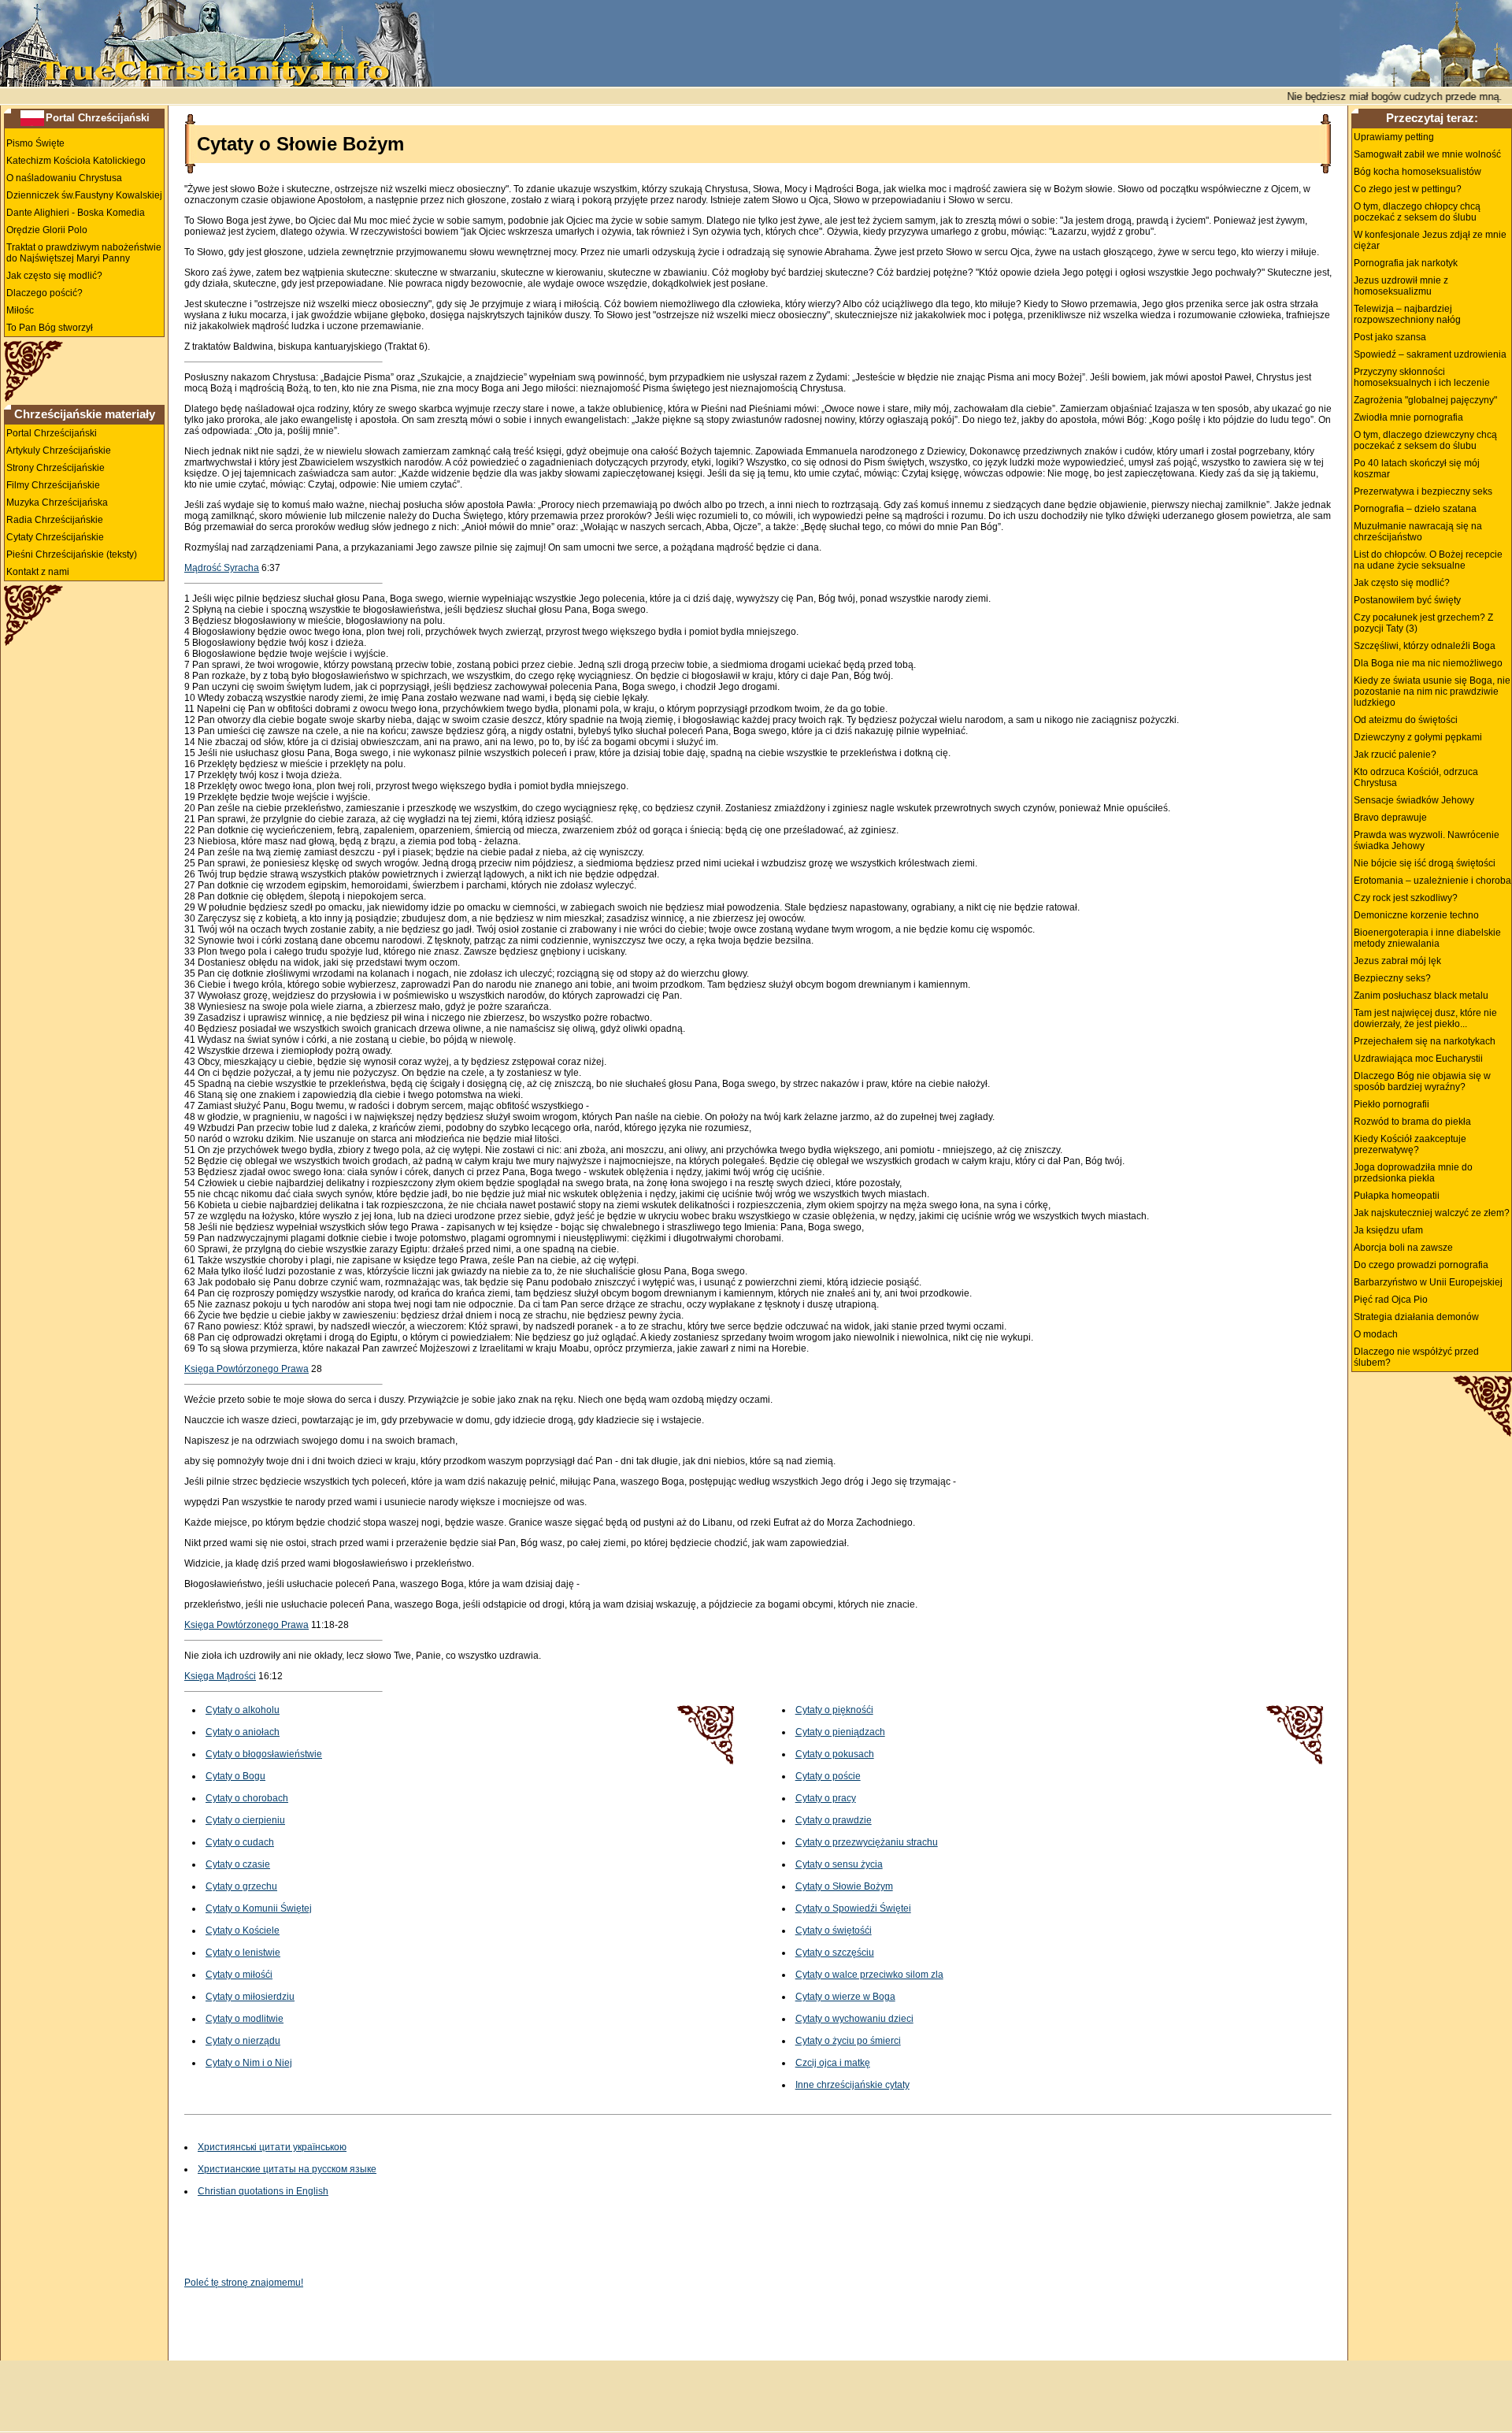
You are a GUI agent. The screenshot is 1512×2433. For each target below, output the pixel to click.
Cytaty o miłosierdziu (250, 1997)
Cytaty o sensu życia (839, 1864)
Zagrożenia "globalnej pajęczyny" (1425, 400)
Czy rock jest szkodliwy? (1406, 898)
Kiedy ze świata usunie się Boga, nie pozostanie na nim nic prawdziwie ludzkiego (1432, 692)
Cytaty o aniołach (243, 1732)
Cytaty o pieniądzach (840, 1732)
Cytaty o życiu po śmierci (848, 2041)
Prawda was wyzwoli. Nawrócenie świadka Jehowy (1427, 840)
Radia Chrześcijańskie (55, 520)
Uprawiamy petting (1394, 137)
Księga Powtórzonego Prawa (246, 1369)
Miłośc (20, 310)
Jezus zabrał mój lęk (1397, 961)
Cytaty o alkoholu (243, 1710)
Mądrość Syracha (222, 568)
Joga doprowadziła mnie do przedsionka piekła (1413, 1173)
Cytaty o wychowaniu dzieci (854, 2019)
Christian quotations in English (263, 2191)
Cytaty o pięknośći (834, 1710)
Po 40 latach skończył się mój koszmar (1417, 469)
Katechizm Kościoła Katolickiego (76, 161)
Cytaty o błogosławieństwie (264, 1754)
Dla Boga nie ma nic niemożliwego (1428, 663)
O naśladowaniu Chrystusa (64, 178)
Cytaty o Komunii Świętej (259, 1908)
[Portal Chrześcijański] (32, 117)
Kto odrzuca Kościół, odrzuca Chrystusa (1416, 777)
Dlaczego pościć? (44, 293)
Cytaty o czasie (238, 1864)
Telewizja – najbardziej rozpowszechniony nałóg (1407, 314)
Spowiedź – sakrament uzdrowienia (1430, 354)
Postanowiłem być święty (1407, 600)
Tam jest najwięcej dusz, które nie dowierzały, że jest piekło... (1425, 1018)
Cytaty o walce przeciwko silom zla (869, 1975)
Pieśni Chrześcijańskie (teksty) (72, 554)
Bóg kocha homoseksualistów (1417, 172)
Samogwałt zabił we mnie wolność (1427, 154)
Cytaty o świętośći (834, 1930)
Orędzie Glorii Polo (47, 230)
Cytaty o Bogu (235, 1776)
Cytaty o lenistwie (243, 1953)
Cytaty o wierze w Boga (845, 1997)
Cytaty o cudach (240, 1842)
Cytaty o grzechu (241, 1886)
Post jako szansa (1390, 337)
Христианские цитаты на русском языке (287, 2169)
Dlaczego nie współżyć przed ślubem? (1416, 1357)
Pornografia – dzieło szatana (1415, 509)
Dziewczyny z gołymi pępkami (1418, 737)
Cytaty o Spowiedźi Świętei (853, 1908)
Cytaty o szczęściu (835, 1953)
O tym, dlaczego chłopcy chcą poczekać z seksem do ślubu (1417, 212)
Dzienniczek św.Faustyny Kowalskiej (84, 195)
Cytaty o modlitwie (245, 2019)
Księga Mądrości (220, 1676)
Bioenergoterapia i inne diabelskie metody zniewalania (1427, 938)
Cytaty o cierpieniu (245, 1820)
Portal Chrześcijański (98, 118)
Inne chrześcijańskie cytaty (852, 2085)
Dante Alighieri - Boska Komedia (76, 213)
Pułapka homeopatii (1397, 1196)
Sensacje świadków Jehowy (1414, 800)
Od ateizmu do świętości (1406, 720)
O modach (1376, 1334)
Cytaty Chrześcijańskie (55, 537)
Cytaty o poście (828, 1776)
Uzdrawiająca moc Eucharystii (1418, 1059)
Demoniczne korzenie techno (1416, 915)
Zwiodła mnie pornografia (1408, 417)
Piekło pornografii (1392, 1104)
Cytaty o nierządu (243, 2041)
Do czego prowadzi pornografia (1421, 1265)
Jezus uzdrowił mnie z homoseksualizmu (1401, 286)
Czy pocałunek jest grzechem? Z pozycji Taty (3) (1423, 623)
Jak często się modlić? (54, 276)
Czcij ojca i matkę (833, 2063)
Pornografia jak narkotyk (1406, 263)
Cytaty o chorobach (247, 1798)
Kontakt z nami (38, 572)
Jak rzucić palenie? (1395, 755)
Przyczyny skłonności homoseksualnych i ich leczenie (1422, 377)
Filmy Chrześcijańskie (53, 485)
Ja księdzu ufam (1388, 1230)
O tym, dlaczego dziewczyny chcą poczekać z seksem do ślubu (1425, 440)
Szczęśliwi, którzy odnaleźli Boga (1425, 646)
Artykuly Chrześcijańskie (59, 451)
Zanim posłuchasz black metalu (1421, 996)
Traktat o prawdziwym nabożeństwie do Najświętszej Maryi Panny (84, 253)
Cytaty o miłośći (239, 1975)
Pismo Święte (35, 143)
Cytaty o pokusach (835, 1754)
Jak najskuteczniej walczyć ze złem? (1432, 1213)
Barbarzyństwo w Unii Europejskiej (1428, 1282)
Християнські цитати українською (272, 2147)
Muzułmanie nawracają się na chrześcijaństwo (1418, 532)
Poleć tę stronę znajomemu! (244, 2283)
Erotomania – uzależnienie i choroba (1432, 881)
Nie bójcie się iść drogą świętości (1425, 863)
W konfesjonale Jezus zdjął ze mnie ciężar (1430, 240)
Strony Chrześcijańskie (56, 468)
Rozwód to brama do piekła (1412, 1122)
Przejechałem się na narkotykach (1425, 1041)
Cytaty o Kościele (243, 1930)
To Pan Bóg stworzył (50, 328)
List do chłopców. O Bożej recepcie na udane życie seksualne (1428, 560)
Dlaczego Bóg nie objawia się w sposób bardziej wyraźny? (1422, 1081)
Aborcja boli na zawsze (1403, 1248)
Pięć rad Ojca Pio (1391, 1300)
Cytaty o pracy (826, 1798)
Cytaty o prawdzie (834, 1820)
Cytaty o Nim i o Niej (249, 2063)
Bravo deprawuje (1390, 818)
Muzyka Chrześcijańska (57, 503)
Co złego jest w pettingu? (1408, 189)
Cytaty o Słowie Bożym (844, 1886)
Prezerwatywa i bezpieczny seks (1423, 491)
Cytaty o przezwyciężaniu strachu (867, 1842)
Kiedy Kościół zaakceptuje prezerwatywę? (1410, 1144)
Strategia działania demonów (1416, 1317)
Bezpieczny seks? (1392, 978)
